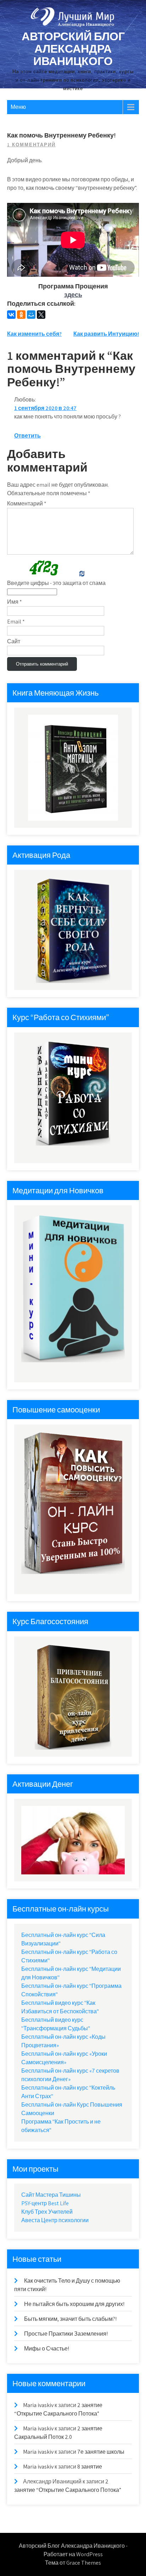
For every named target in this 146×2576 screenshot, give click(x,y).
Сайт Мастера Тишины (51, 2195)
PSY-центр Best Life (45, 2203)
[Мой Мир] (31, 315)
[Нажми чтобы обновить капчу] (43, 568)
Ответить (27, 436)
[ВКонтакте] (11, 315)
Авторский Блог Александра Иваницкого (73, 48)
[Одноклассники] (21, 315)
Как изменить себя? (34, 334)
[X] (41, 315)
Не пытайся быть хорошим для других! (74, 2304)
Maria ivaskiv (38, 2405)
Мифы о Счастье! (47, 2349)
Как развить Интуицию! (106, 334)
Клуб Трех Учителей (47, 2212)
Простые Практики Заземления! (66, 2334)
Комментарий (27, 504)
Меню (18, 107)
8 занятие (90, 2467)
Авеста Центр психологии (55, 2220)
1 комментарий (31, 145)
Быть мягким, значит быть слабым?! (70, 2319)
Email (16, 622)
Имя (15, 602)
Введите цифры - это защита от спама (56, 583)
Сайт (14, 641)
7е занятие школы (101, 2452)
